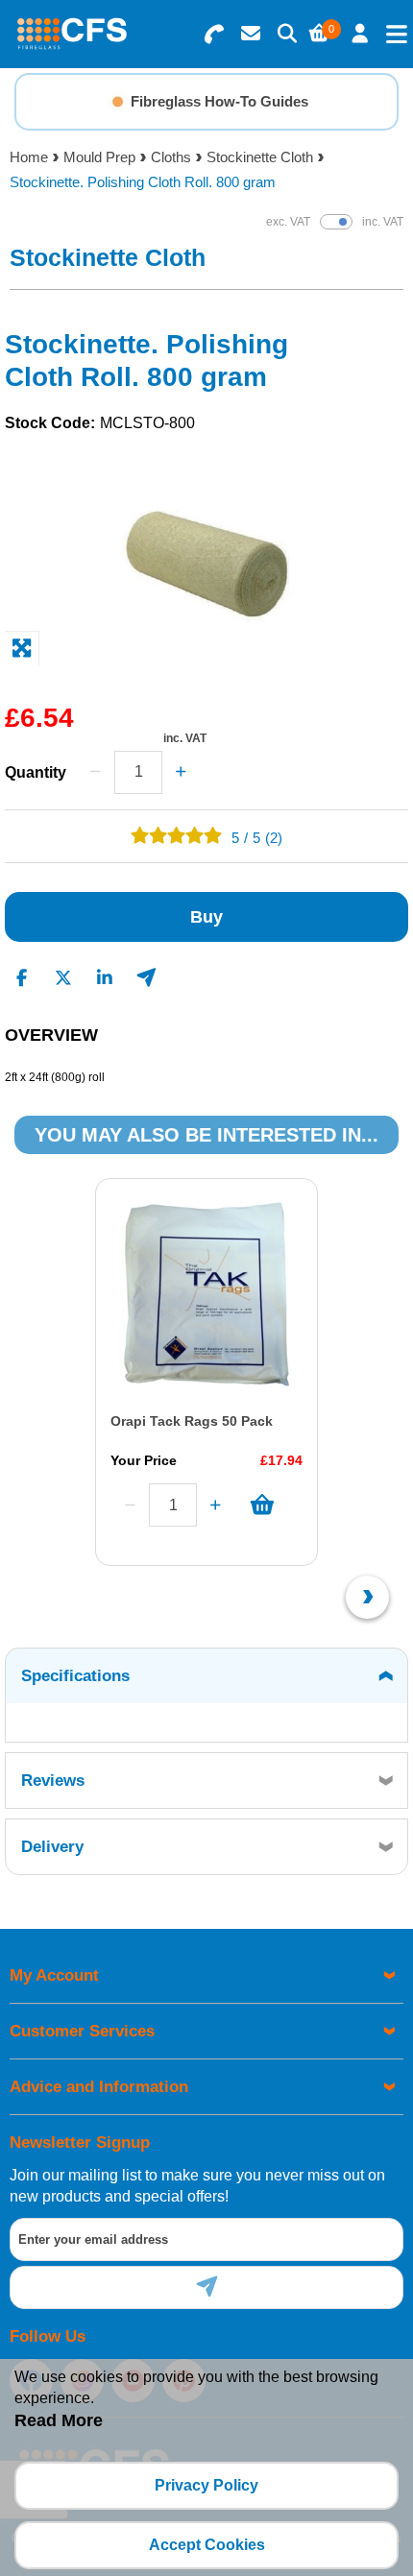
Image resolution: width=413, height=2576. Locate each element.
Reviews (53, 1781)
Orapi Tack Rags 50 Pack (192, 1421)
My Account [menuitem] (54, 1975)
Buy (206, 917)
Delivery (52, 1847)
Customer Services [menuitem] (82, 2031)
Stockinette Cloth (260, 157)
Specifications (75, 1676)
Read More (59, 2420)
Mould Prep (99, 157)
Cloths (171, 157)
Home (29, 157)
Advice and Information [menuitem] (99, 2087)
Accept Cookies (207, 2545)
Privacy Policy (206, 2485)
